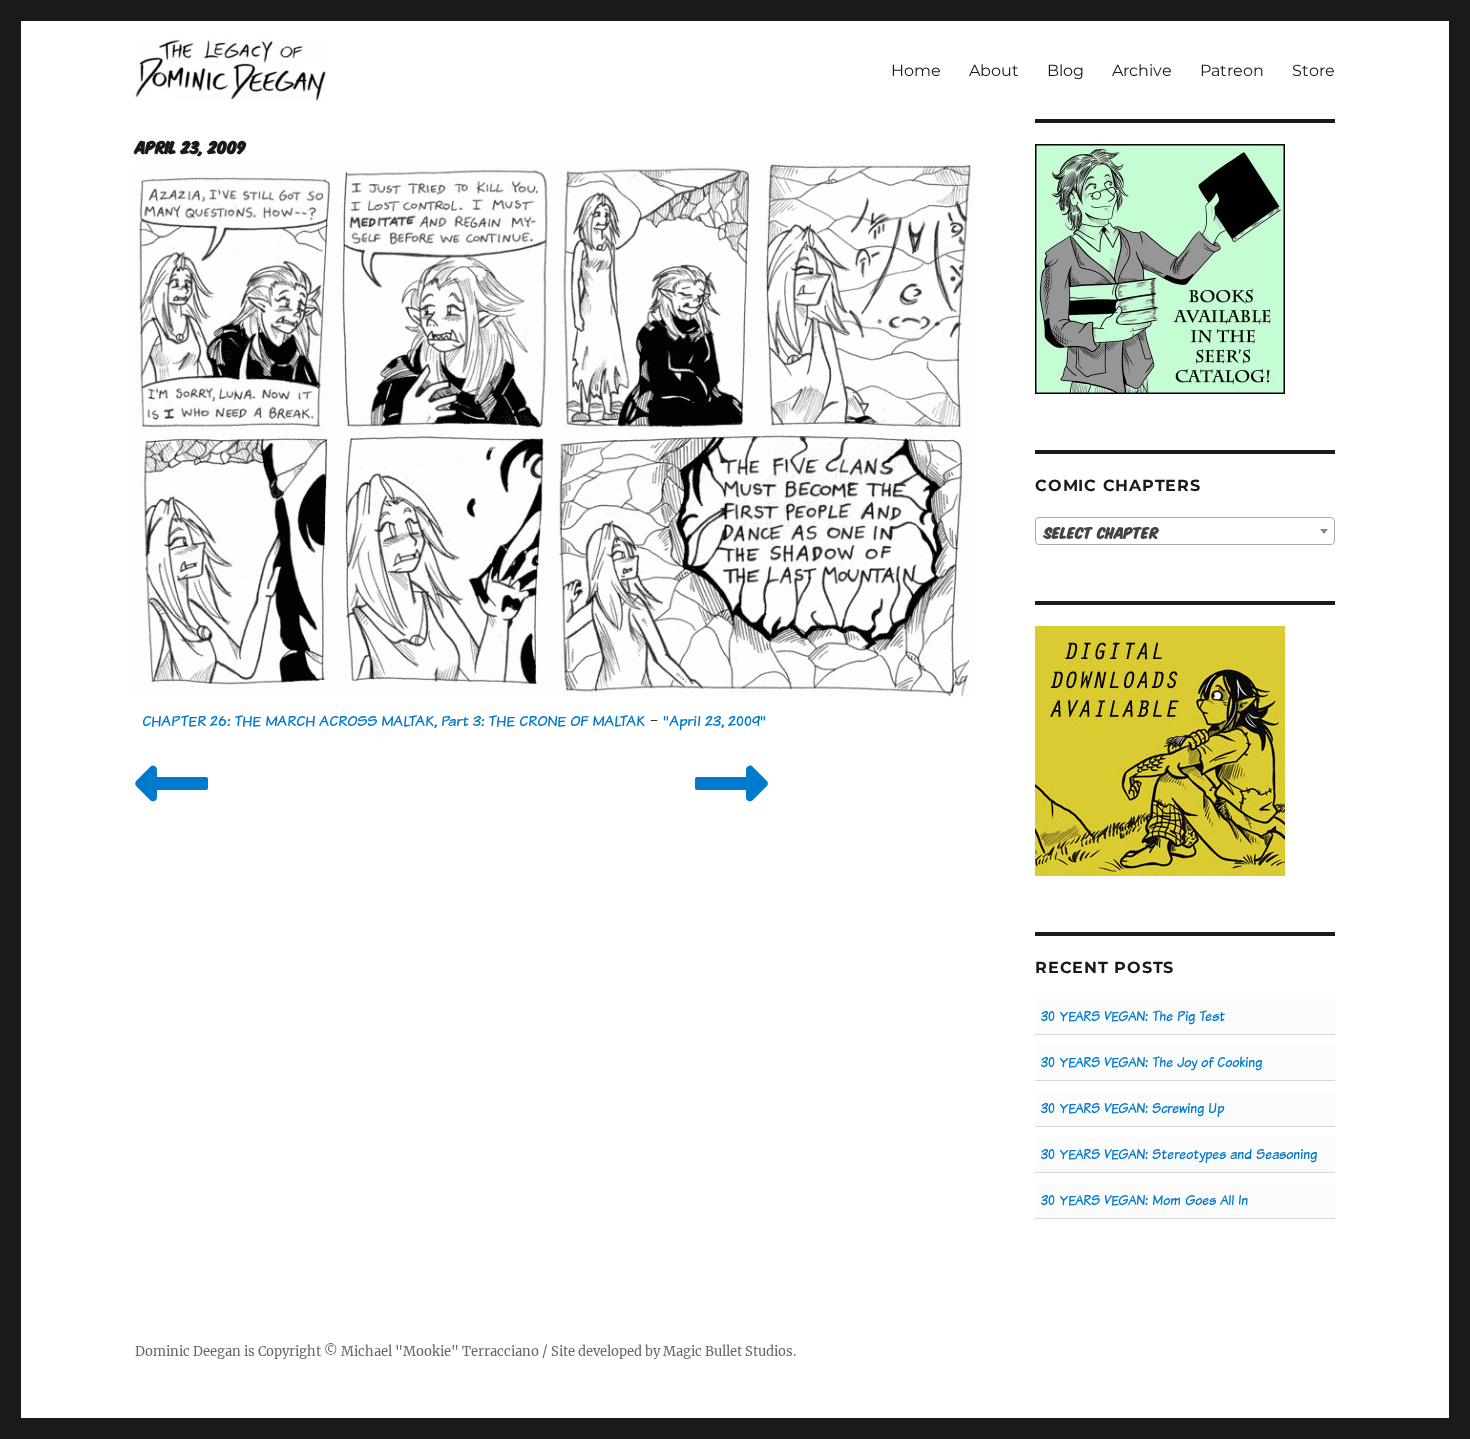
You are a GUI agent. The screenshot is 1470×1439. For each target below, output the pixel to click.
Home (916, 70)
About (994, 70)
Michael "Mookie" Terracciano (440, 1351)
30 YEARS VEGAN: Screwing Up (1132, 1108)
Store (1313, 70)
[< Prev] (171, 808)
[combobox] (1185, 531)
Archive (1142, 70)
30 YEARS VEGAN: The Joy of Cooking (1151, 1062)
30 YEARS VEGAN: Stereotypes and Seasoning (1179, 1154)
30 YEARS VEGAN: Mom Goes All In (1144, 1200)
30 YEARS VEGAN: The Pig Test (1133, 1016)
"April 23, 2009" (714, 720)
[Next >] (731, 808)
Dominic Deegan (188, 1351)
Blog (1065, 70)
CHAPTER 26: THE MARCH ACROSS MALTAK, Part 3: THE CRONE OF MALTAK (393, 720)
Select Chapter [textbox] (1101, 532)
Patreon (1232, 70)
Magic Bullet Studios (728, 1351)
